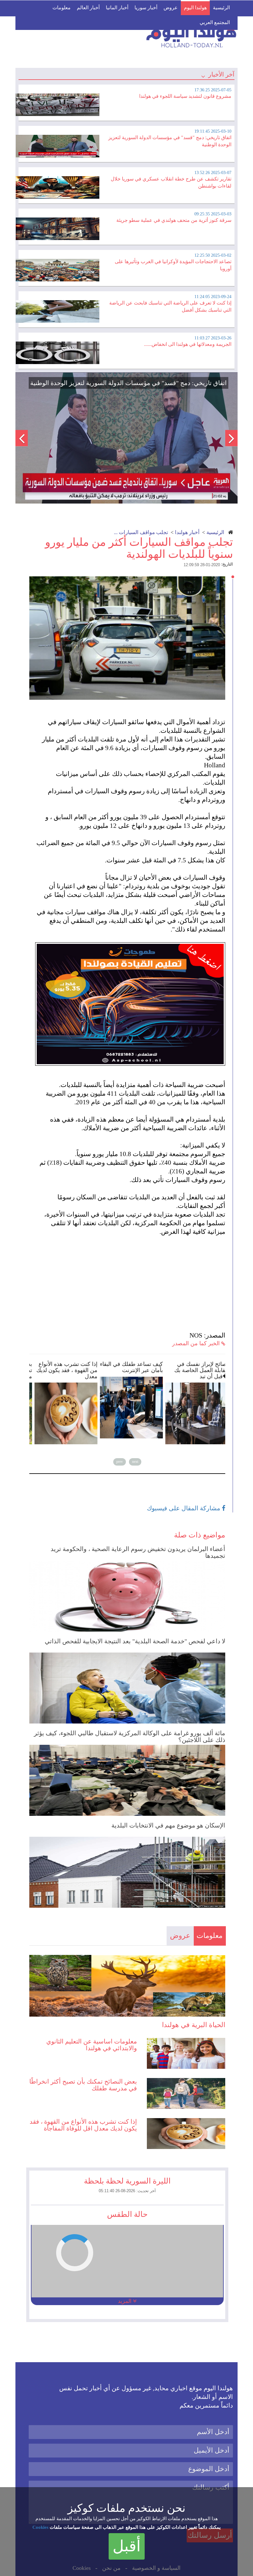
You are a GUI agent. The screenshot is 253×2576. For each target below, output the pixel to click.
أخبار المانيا (117, 8)
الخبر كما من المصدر (197, 1343)
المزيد (125, 2301)
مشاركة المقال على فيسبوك (184, 1508)
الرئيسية (221, 8)
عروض (171, 8)
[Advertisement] (130, 1279)
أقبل (127, 2546)
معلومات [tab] (209, 1936)
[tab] (126, 102)
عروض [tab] (180, 1936)
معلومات (62, 8)
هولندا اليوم (195, 8)
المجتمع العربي (215, 22)
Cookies (40, 2527)
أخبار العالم (88, 8)
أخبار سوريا (146, 8)
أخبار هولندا (187, 532)
